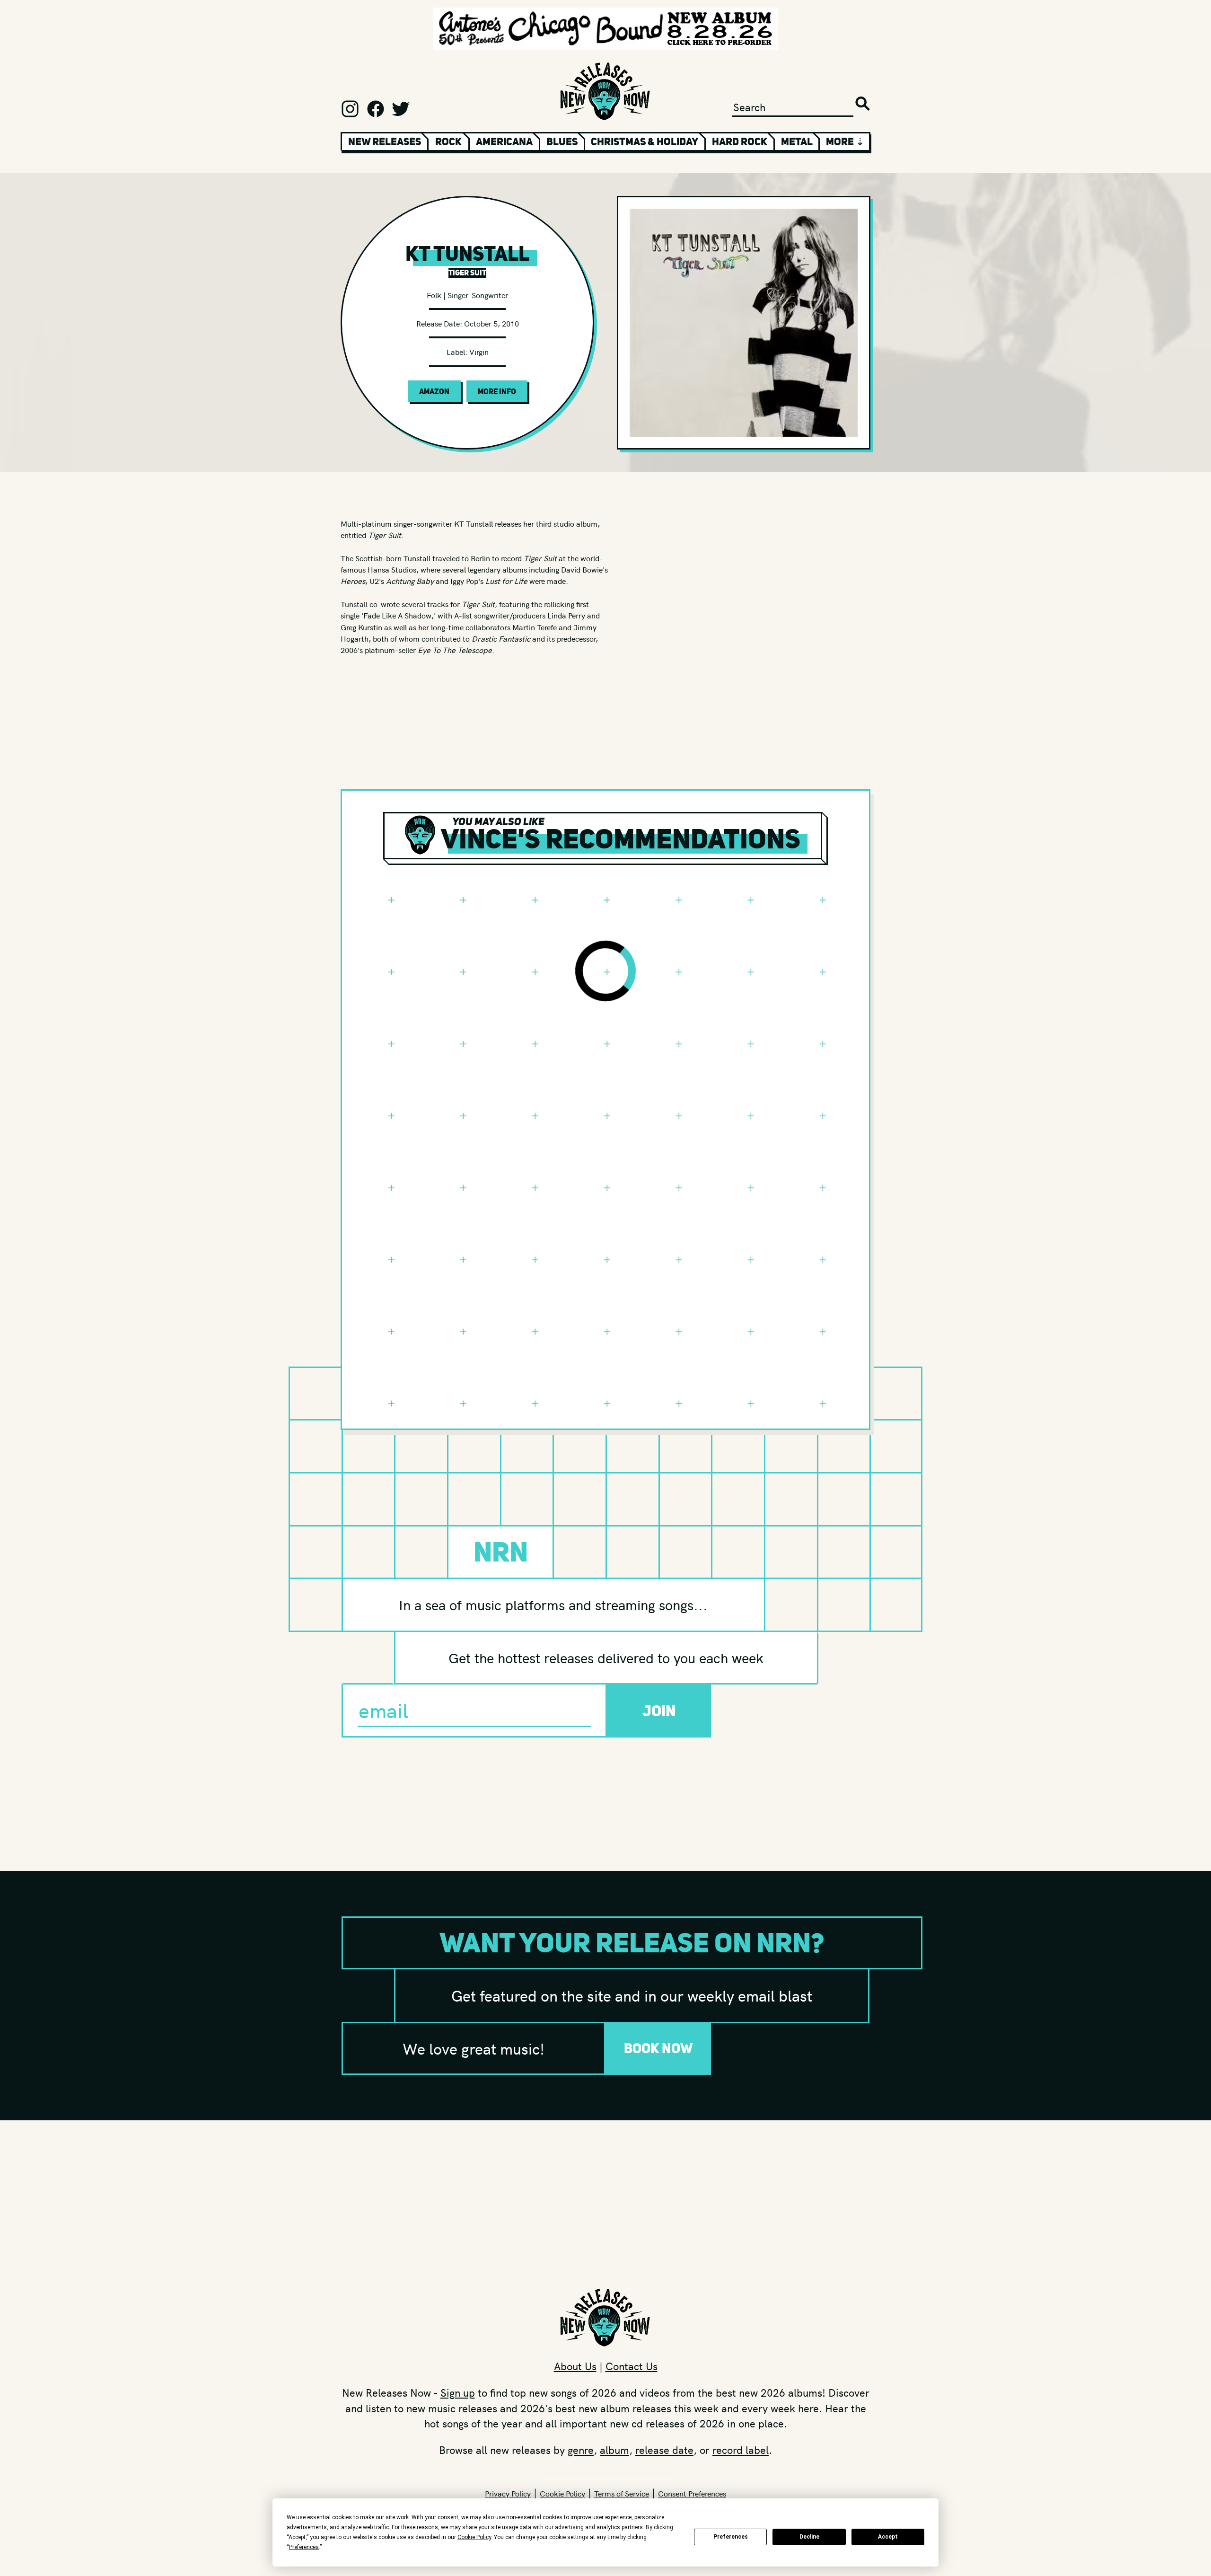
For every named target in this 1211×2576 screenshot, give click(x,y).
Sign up (458, 2392)
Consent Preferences (692, 2493)
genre (581, 2450)
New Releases (385, 141)
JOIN (659, 1711)
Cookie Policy (562, 2493)
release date (664, 2450)
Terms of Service (622, 2493)
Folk (434, 295)
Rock (448, 141)
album (614, 2450)
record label (741, 2450)
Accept (888, 2537)
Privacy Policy (508, 2493)
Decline (809, 2537)
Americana (504, 141)
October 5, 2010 (491, 323)
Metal (797, 141)
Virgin (479, 352)
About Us (575, 2366)
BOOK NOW (658, 2048)
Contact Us (632, 2366)
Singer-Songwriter (478, 295)
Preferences (731, 2537)
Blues (562, 141)
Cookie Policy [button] (474, 2537)
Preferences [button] (304, 2547)
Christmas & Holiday (645, 141)
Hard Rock (740, 141)
